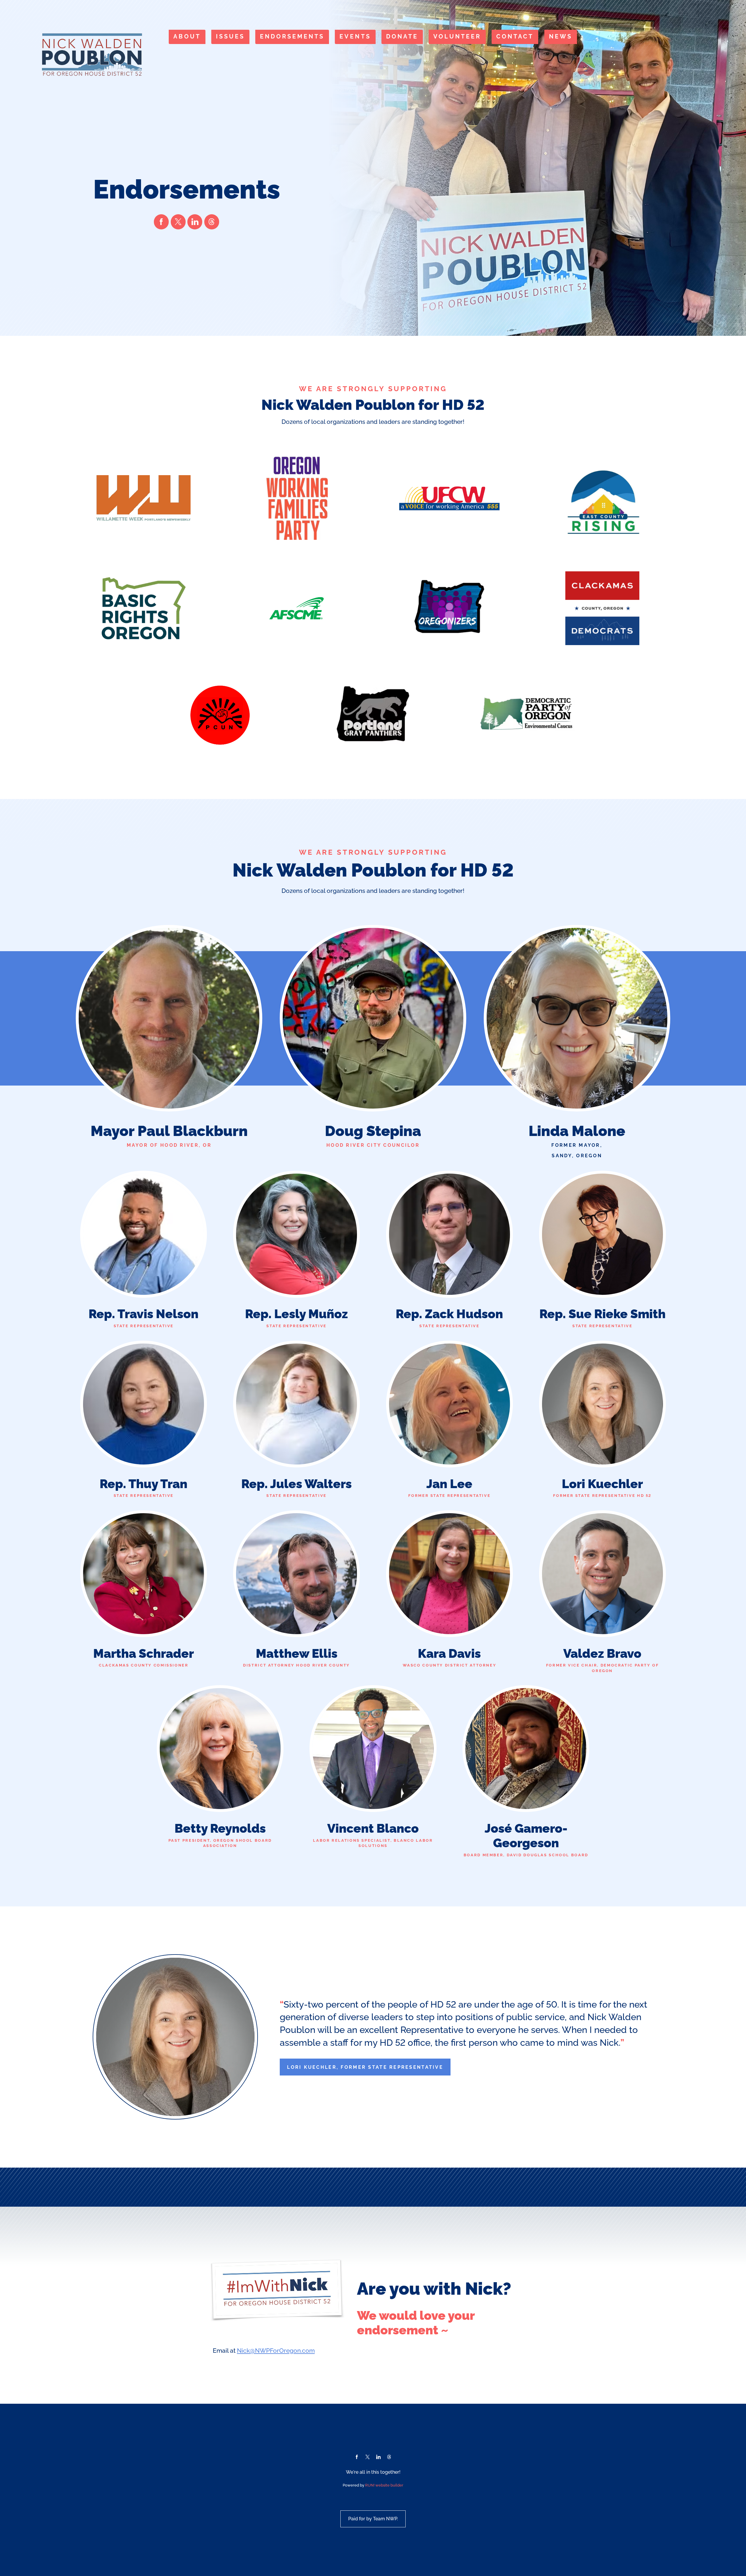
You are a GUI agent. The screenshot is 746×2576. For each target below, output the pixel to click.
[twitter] (178, 222)
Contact (515, 37)
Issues (230, 37)
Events (355, 37)
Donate (402, 37)
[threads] (212, 222)
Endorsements (292, 37)
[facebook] (161, 222)
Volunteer (457, 37)
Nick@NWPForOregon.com (276, 2351)
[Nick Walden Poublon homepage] (92, 55)
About (187, 37)
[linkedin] (195, 222)
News (561, 37)
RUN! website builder (384, 2485)
